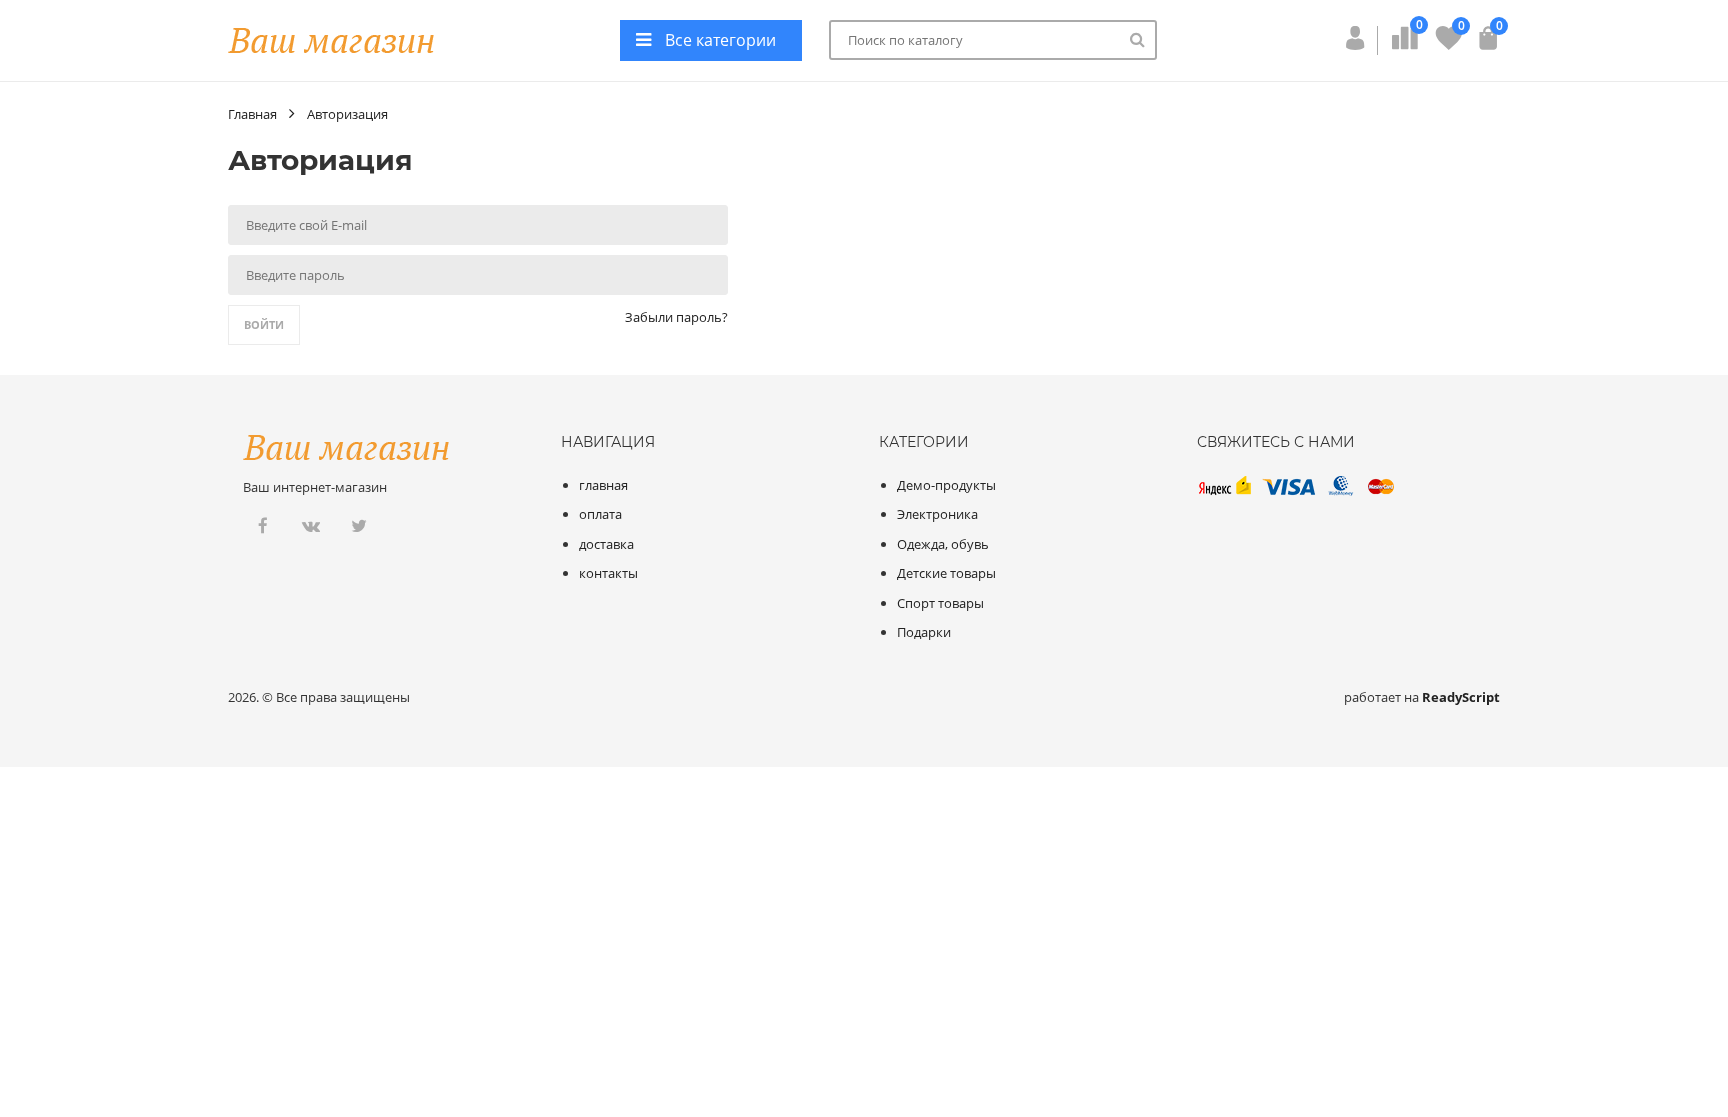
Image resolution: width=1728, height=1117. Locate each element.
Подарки (924, 632)
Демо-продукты (946, 485)
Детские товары (946, 573)
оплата (600, 514)
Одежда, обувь (943, 544)
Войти (264, 324)
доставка (606, 544)
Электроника (937, 514)
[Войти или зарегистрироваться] (1355, 44)
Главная (252, 114)
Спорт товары (940, 603)
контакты (608, 573)
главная (603, 485)
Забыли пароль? (676, 317)
